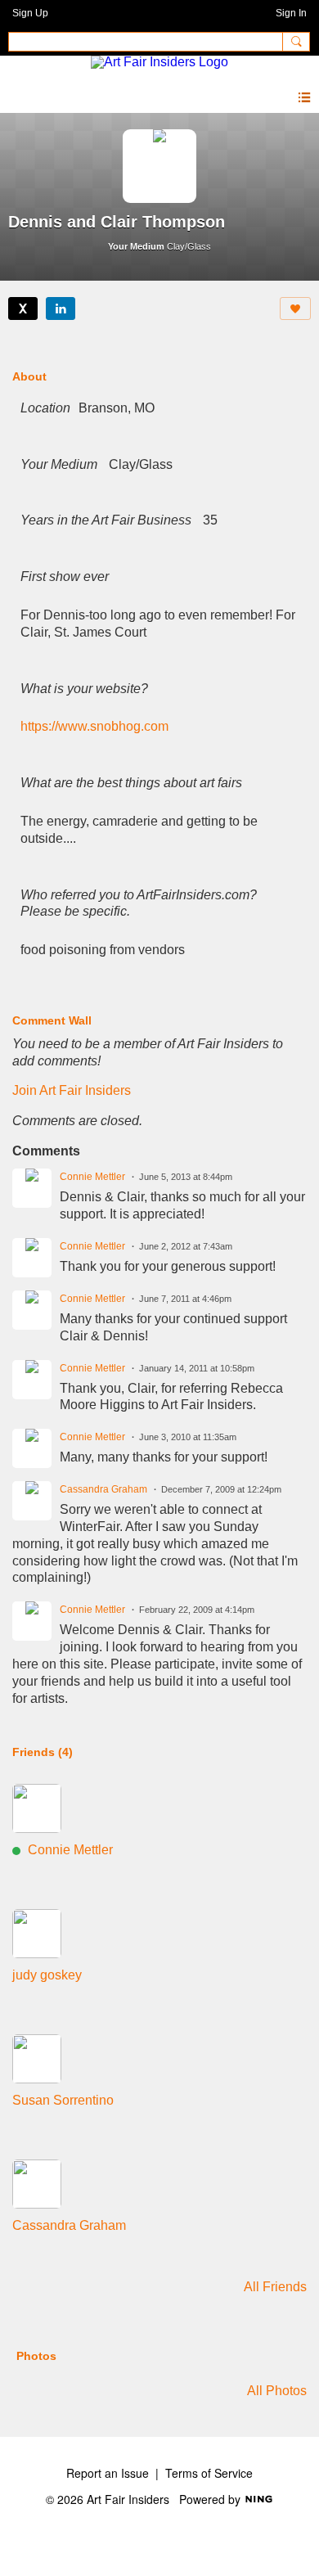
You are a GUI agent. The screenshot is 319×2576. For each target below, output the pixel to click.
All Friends (275, 2287)
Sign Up (30, 13)
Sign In (291, 13)
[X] (23, 308)
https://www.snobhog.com (94, 726)
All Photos (277, 2391)
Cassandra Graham (103, 1489)
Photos (36, 2356)
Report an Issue (108, 2473)
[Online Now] (37, 1808)
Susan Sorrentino (63, 2100)
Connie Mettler (92, 1177)
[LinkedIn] (61, 308)
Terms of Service (209, 2473)
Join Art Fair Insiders (72, 1090)
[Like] (295, 308)
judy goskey (47, 1975)
